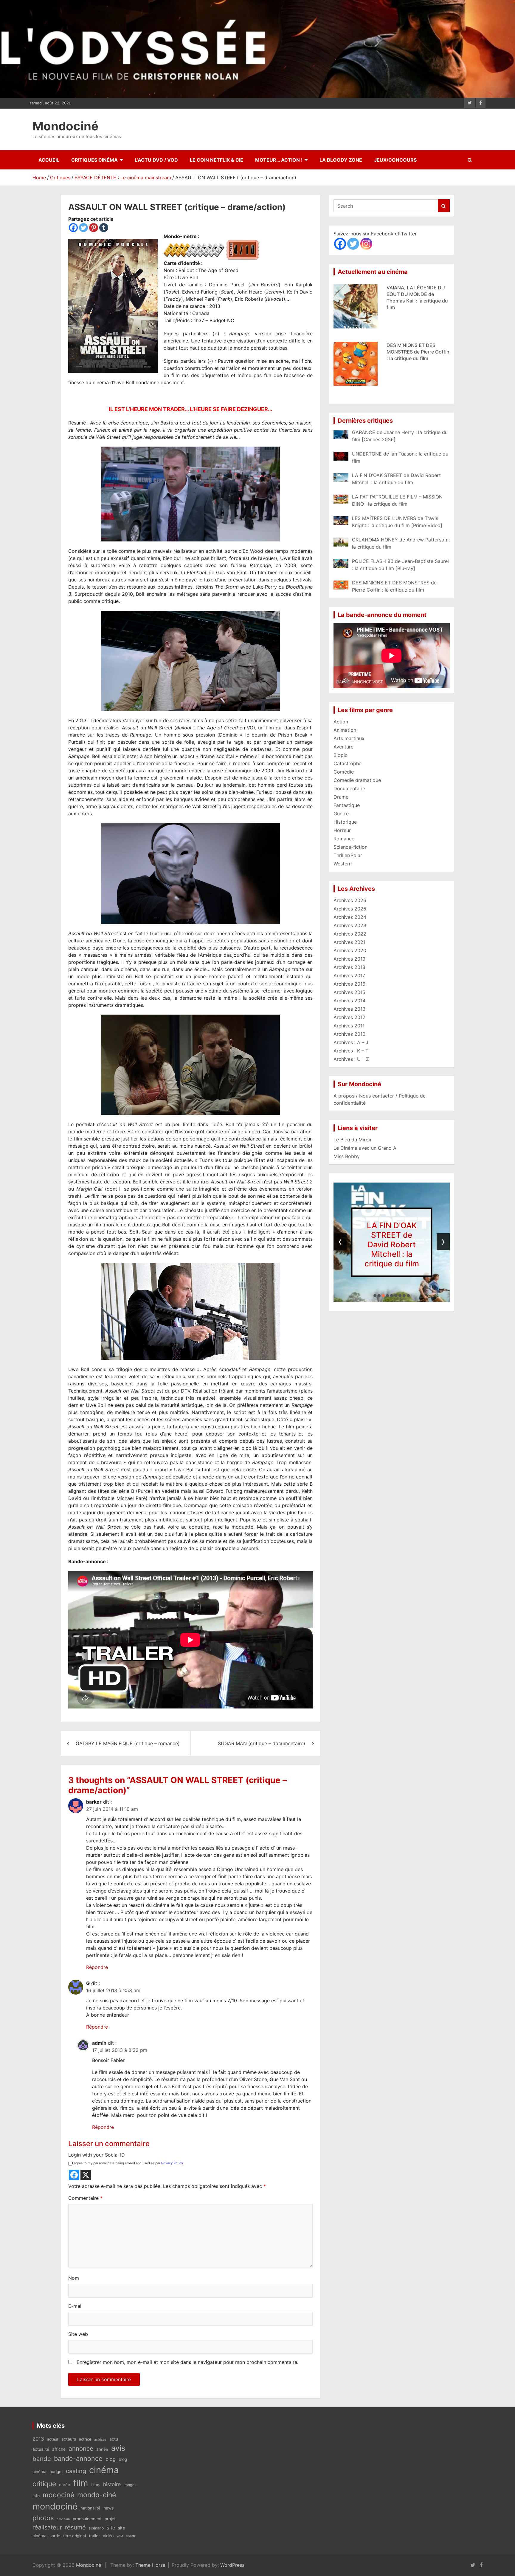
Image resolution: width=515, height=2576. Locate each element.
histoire (112, 2484)
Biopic (341, 755)
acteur (53, 2439)
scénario (96, 2528)
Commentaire (85, 2198)
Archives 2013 (349, 1009)
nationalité (90, 2508)
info (36, 2496)
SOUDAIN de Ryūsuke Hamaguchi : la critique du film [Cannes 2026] (416, 352)
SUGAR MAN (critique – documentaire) (262, 1743)
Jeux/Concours (395, 160)
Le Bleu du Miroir (353, 1140)
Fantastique (347, 805)
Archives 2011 (349, 1026)
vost (120, 2536)
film (81, 2483)
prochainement (87, 2519)
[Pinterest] (94, 228)
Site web (78, 2334)
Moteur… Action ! (279, 160)
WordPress (232, 2565)
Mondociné (65, 126)
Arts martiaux (349, 738)
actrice (85, 2439)
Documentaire (349, 788)
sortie (55, 2536)
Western (343, 864)
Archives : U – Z (351, 1059)
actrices (100, 2440)
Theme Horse (150, 2565)
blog (111, 2459)
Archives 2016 (349, 984)
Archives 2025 (350, 909)
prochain (63, 2519)
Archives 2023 (350, 925)
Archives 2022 (350, 934)
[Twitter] (83, 228)
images (130, 2485)
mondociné (55, 2506)
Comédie (344, 772)
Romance (344, 839)
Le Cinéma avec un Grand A (365, 1148)
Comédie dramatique (357, 780)
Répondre (97, 1967)
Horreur (342, 830)
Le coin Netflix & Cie (217, 160)
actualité (41, 2449)
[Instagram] (366, 244)
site (111, 2528)
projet (110, 2519)
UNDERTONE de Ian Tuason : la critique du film (392, 1244)
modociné (58, 2495)
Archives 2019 (349, 959)
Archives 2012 (349, 1017)
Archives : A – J (351, 1042)
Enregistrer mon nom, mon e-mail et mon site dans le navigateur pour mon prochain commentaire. (187, 2362)
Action (341, 722)
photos (43, 2518)
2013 (38, 2439)
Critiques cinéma (94, 160)
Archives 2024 (350, 917)
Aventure (343, 747)
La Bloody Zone (341, 160)
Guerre (341, 814)
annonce (81, 2448)
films (96, 2485)
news (108, 2508)
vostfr (131, 2536)
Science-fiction (350, 847)
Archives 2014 (349, 1001)
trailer (94, 2536)
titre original (75, 2536)
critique (44, 2484)
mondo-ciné (97, 2495)
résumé (75, 2527)
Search (444, 206)
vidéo (108, 2536)
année (102, 2449)
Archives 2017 (349, 976)
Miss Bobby (347, 1156)
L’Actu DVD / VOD (156, 160)
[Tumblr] (104, 228)
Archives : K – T (351, 1051)
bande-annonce (78, 2458)
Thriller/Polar (348, 855)
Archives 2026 (350, 900)
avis (118, 2448)
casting (76, 2471)
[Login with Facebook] (74, 2175)
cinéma (104, 2470)
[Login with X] (86, 2175)
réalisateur (47, 2527)
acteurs (69, 2439)
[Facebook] (73, 228)
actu (114, 2439)
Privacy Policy (172, 2163)
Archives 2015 (349, 992)
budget (56, 2472)
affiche (59, 2449)
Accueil (49, 160)
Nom (74, 2278)
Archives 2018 (349, 967)
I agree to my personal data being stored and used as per (128, 2163)
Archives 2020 (350, 950)
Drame (341, 797)
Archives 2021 (349, 942)
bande (42, 2459)
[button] (375, 1296)
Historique (345, 822)
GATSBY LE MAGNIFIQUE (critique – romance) (128, 1743)
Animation (345, 730)
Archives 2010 (349, 1034)
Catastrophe (348, 763)
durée (65, 2485)
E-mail (75, 2306)
